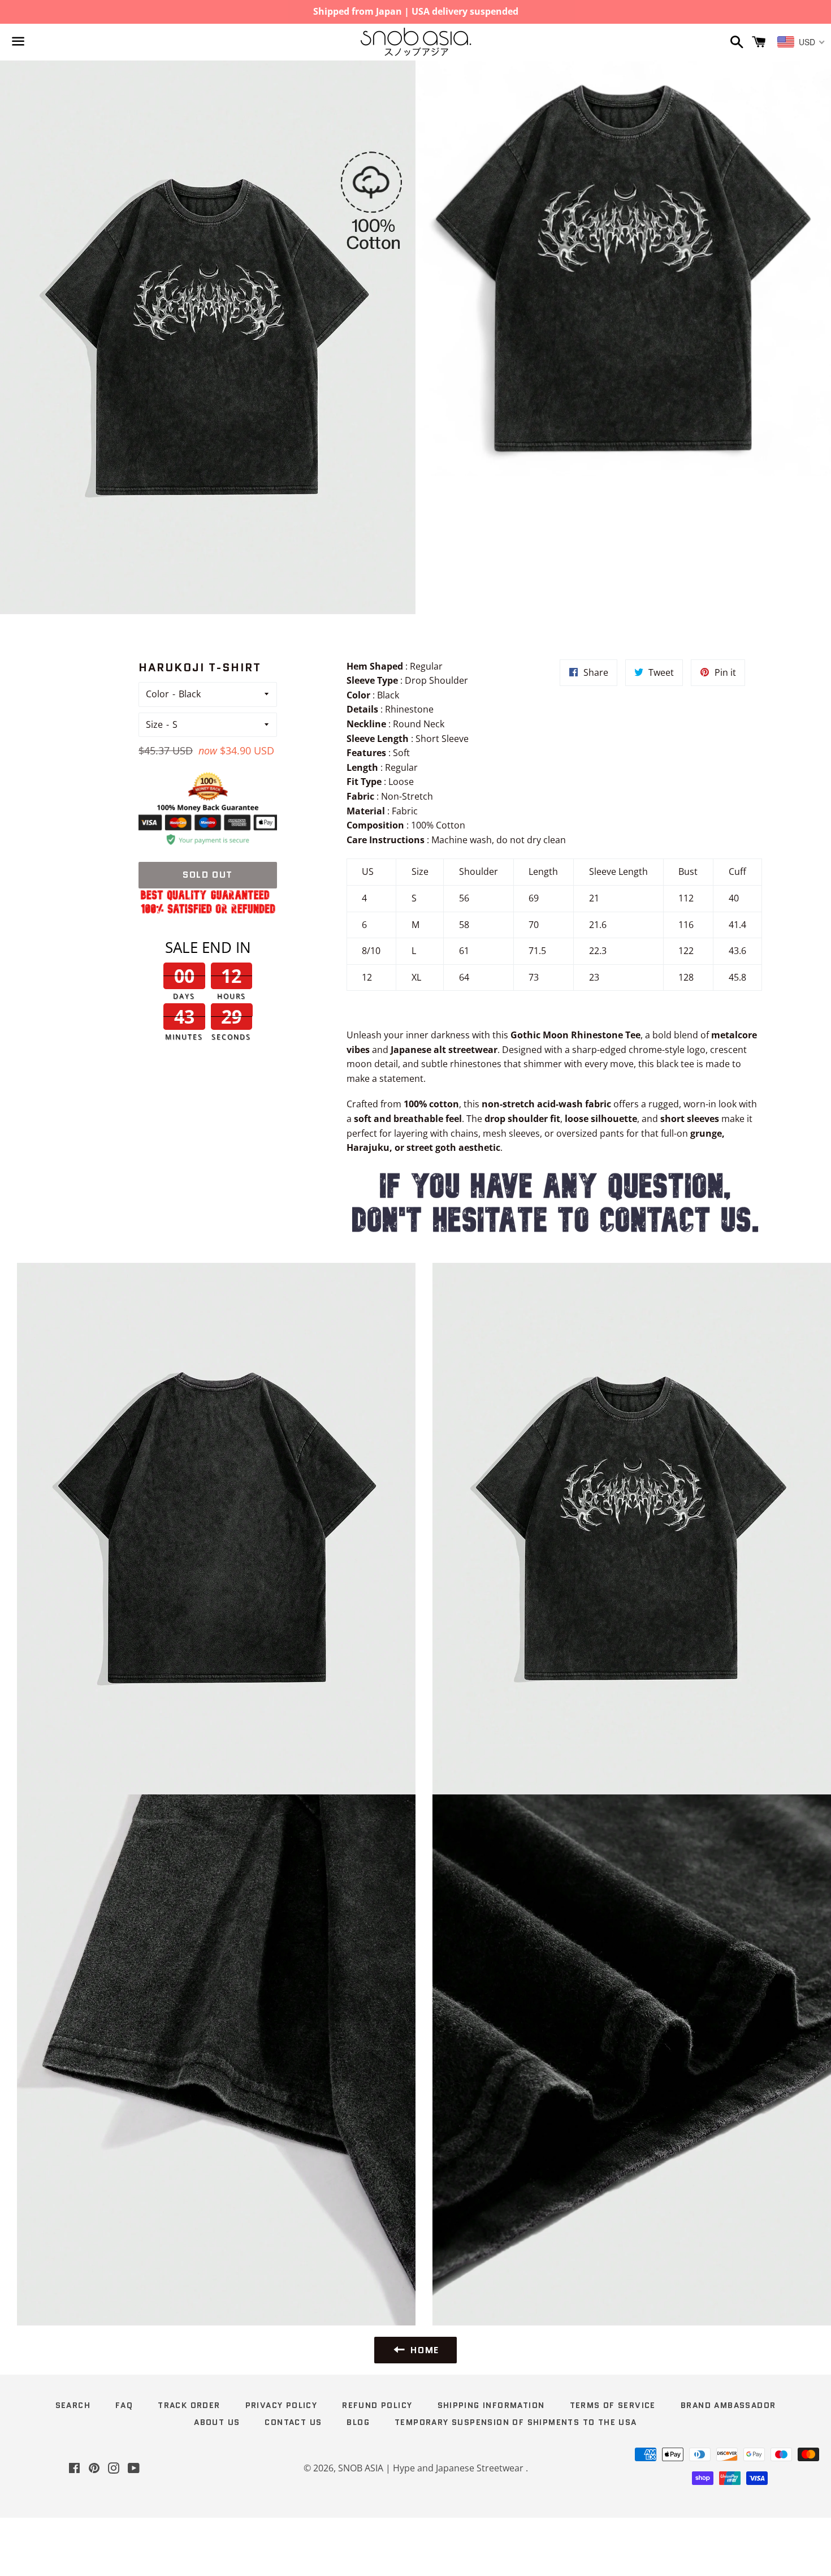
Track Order (189, 2405)
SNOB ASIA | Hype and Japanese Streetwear (432, 2468)
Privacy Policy (282, 2405)
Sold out (208, 875)
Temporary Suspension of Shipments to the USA (516, 2422)
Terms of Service (613, 2405)
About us (217, 2422)
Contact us (293, 2422)
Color (157, 694)
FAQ (124, 2405)
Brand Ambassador (728, 2405)
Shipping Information (491, 2405)
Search (73, 2405)
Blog (358, 2422)
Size (154, 724)
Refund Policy (377, 2405)
